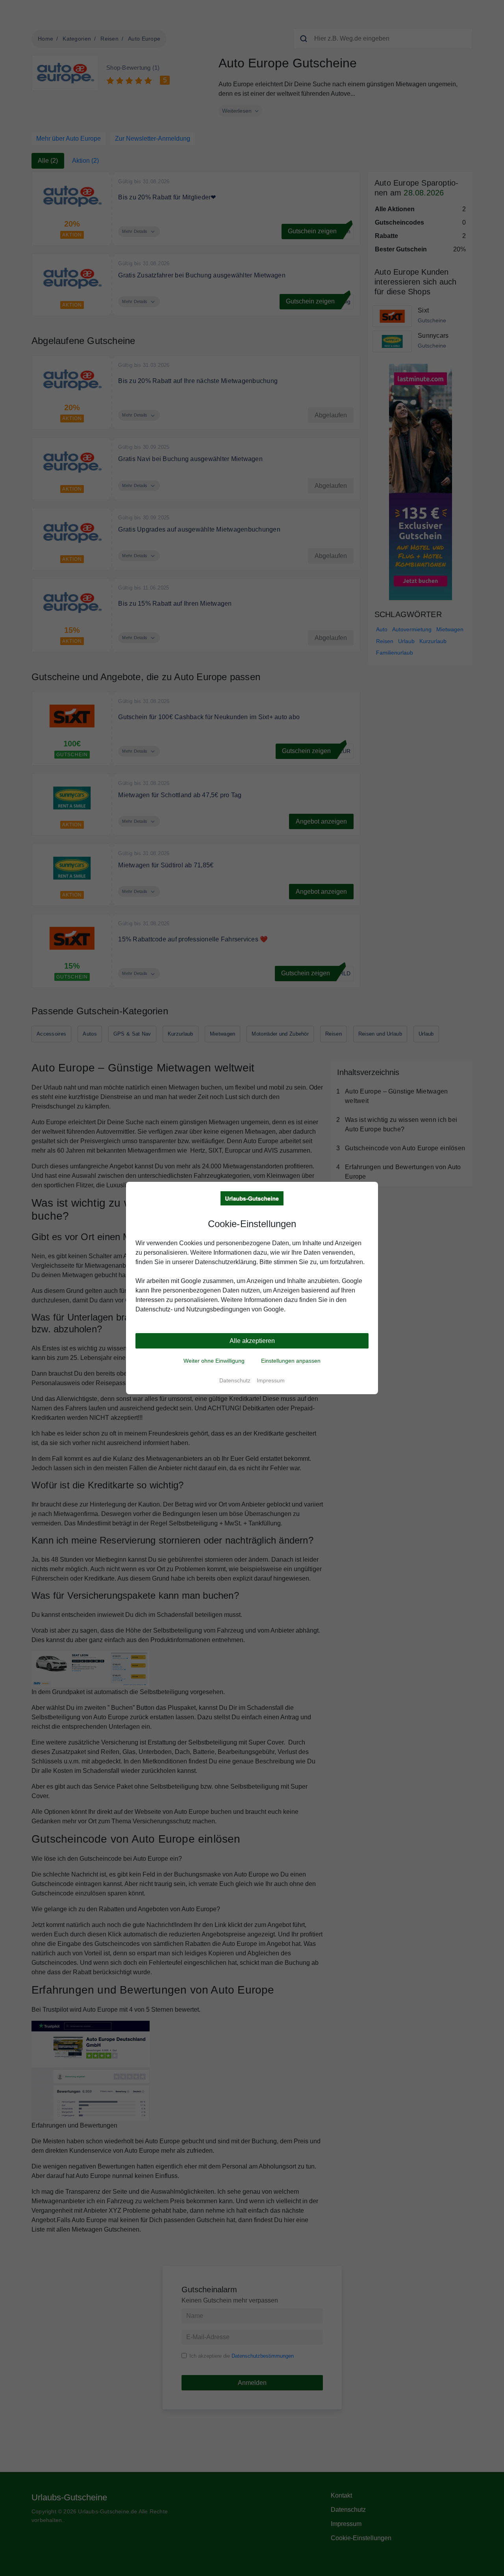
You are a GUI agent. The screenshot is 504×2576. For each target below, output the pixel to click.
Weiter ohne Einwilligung (214, 1361)
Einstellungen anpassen (291, 1361)
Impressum (271, 1380)
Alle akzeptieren (252, 1341)
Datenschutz (235, 1380)
